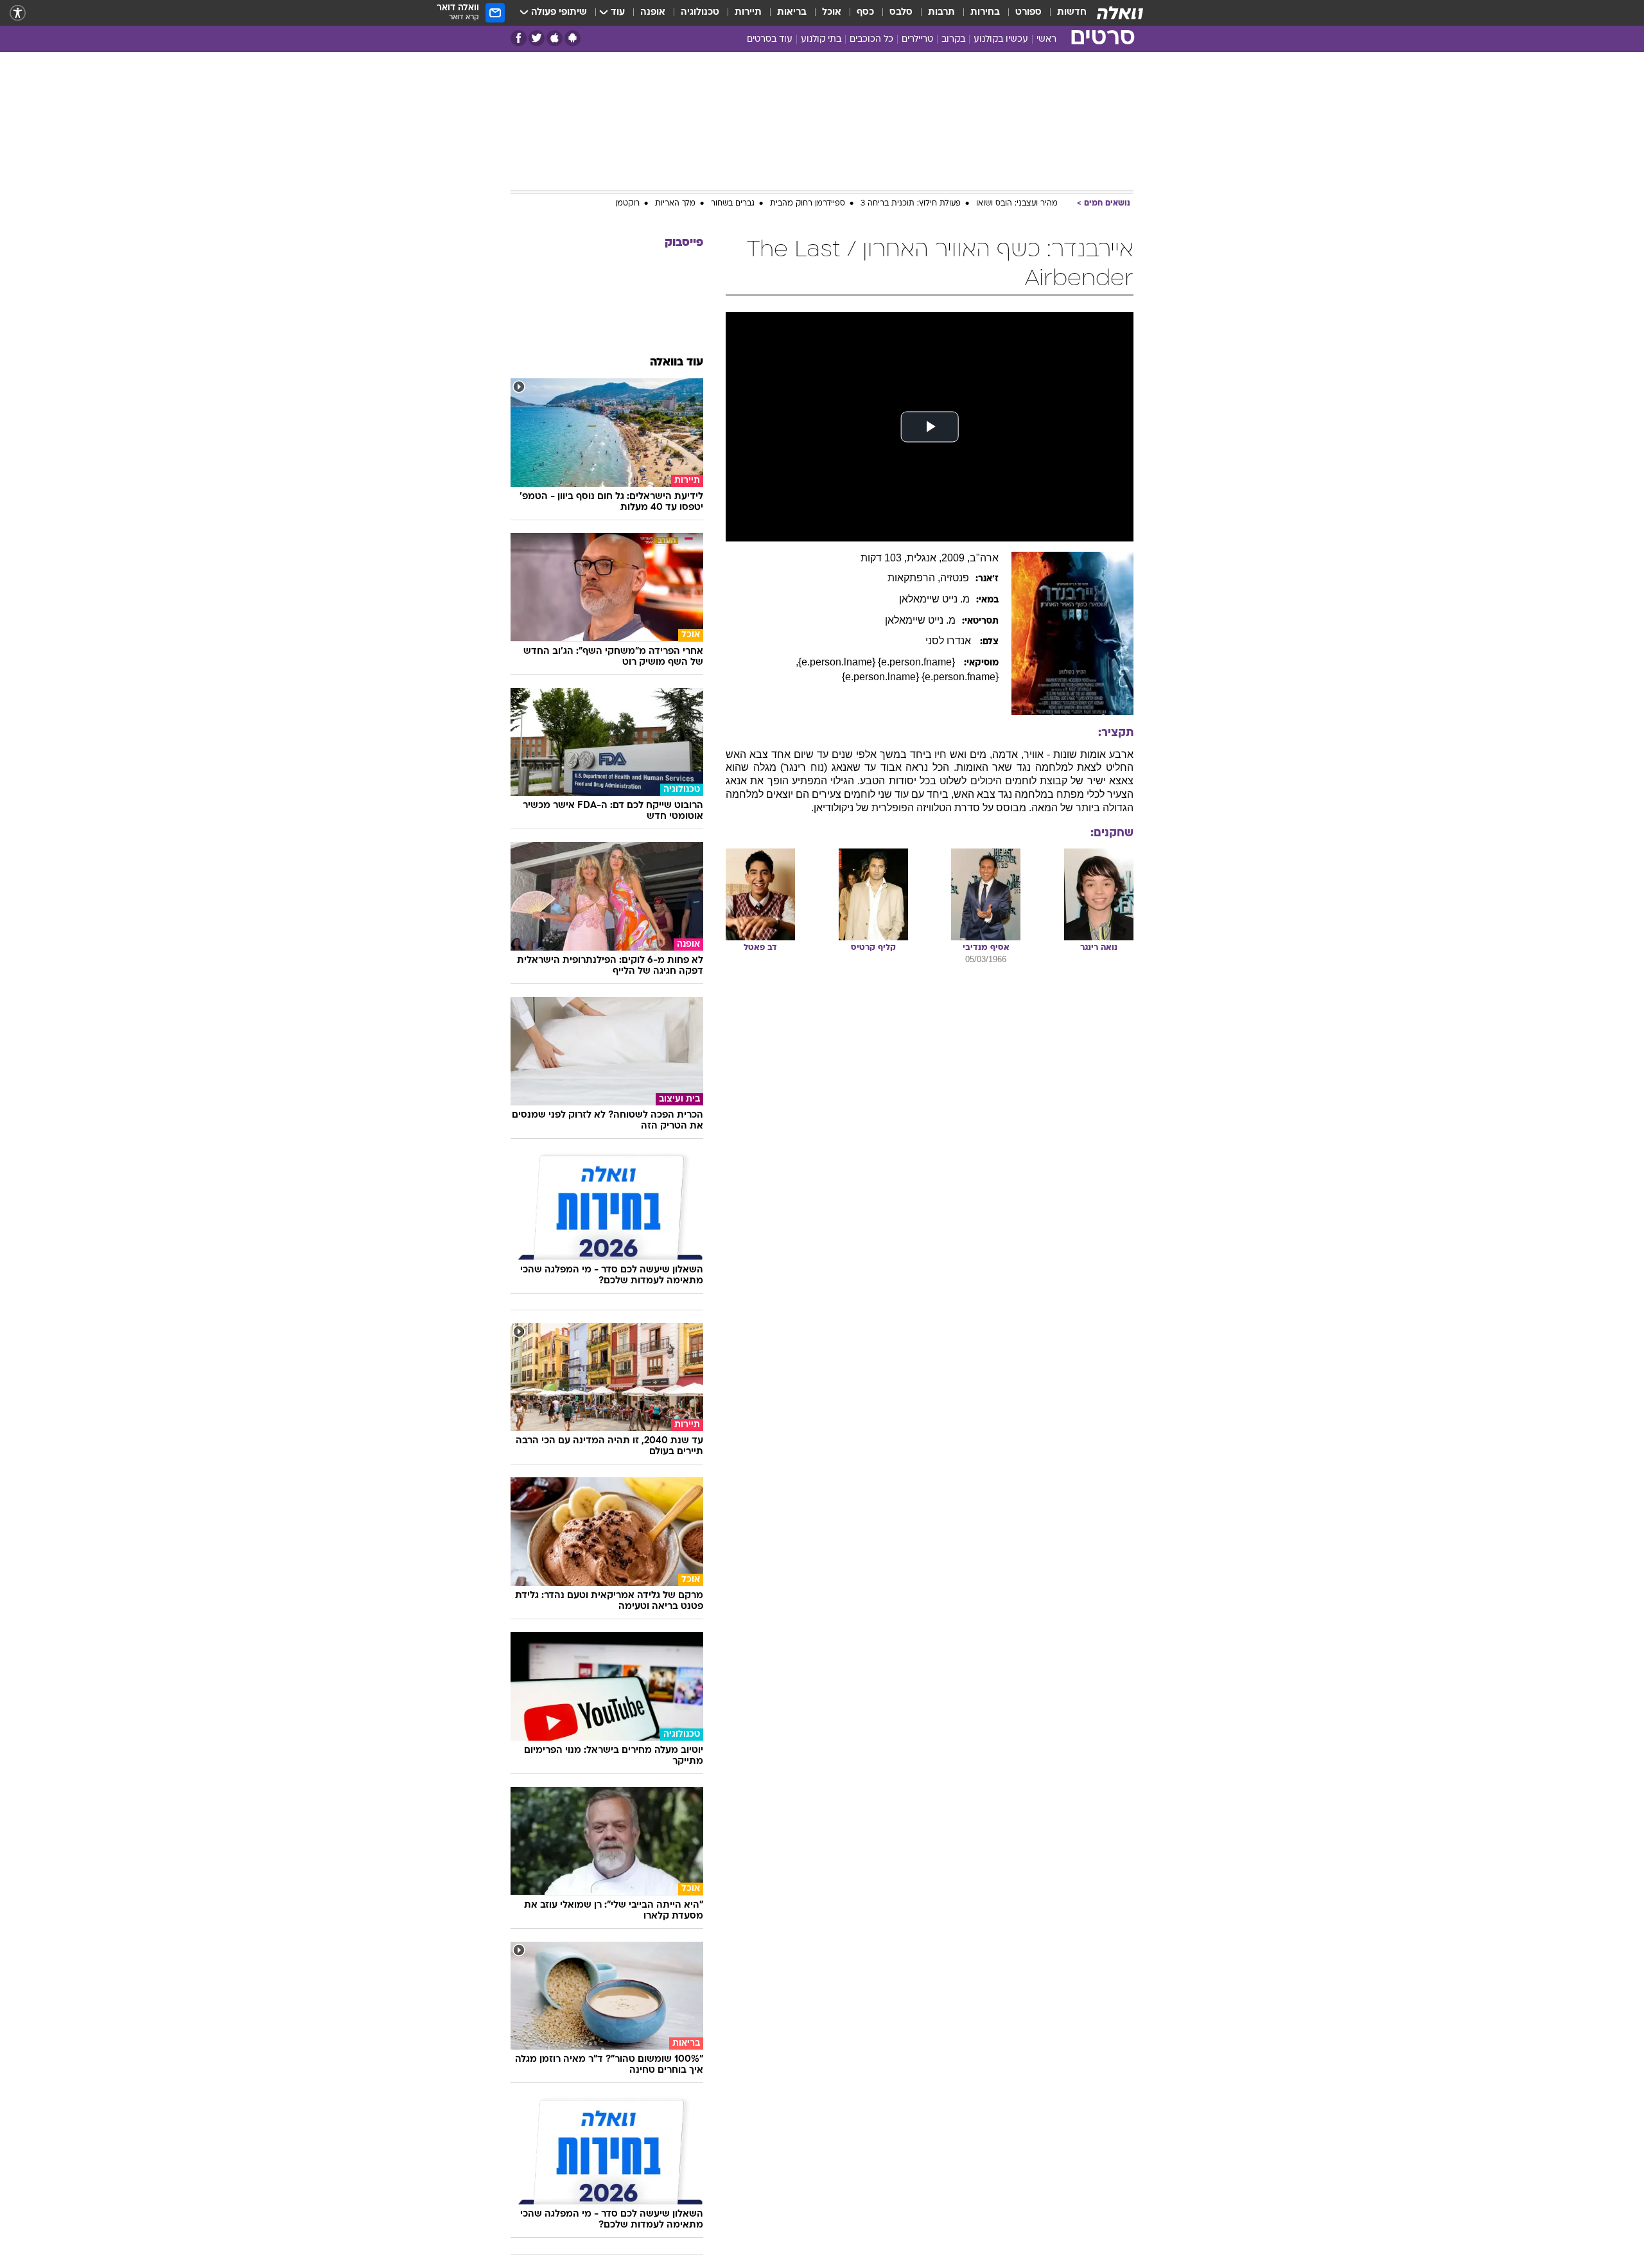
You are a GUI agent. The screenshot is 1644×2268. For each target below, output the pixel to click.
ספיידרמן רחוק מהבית (808, 204)
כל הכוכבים (871, 40)
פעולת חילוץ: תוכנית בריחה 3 (911, 204)
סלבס (901, 13)
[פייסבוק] (519, 38)
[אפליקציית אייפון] (555, 38)
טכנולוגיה (700, 13)
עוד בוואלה (677, 363)
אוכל (832, 13)
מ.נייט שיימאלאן (934, 599)
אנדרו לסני (949, 641)
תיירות (748, 13)
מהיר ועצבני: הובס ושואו (1017, 204)
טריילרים (917, 40)
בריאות (792, 13)
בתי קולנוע (821, 40)
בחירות (985, 13)
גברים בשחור (733, 204)
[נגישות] (18, 13)
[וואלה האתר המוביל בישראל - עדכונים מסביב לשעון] (1120, 13)
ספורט (1028, 13)
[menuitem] (1064, 13)
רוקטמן (627, 204)
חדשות (1072, 13)
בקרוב (953, 40)
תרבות (941, 13)
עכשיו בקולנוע (1001, 40)
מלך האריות (675, 204)
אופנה (653, 13)
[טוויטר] (537, 38)
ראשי (1046, 40)
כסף (865, 13)
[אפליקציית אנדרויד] (573, 38)
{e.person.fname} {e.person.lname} (878, 662)
